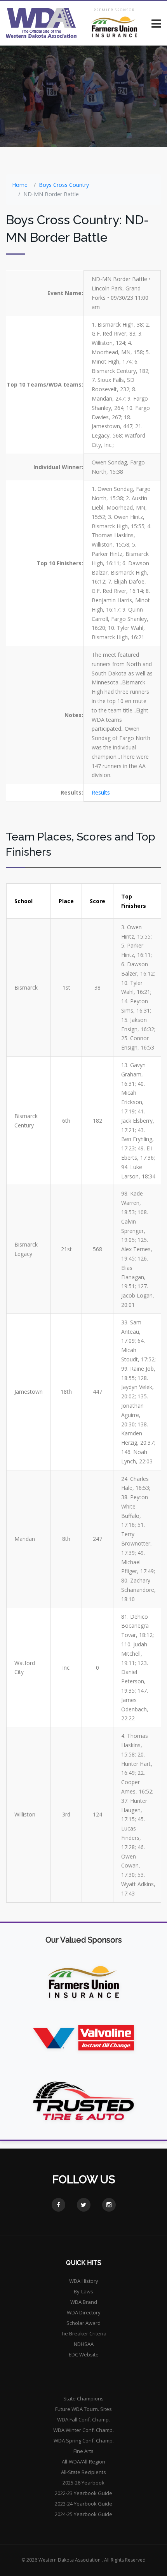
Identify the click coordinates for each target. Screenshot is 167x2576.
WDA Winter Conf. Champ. (83, 2430)
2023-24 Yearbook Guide (83, 2504)
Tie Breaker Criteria (84, 2333)
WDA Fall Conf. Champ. (83, 2420)
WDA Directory (84, 2312)
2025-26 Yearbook (83, 2483)
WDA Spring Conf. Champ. (84, 2441)
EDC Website (84, 2354)
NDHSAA (84, 2344)
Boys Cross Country (64, 185)
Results (101, 792)
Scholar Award (83, 2323)
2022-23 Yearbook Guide (83, 2493)
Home (20, 185)
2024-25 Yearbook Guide (83, 2514)
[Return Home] (41, 23)
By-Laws (83, 2291)
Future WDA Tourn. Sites (83, 2409)
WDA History (84, 2281)
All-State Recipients (83, 2472)
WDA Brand (84, 2302)
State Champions (83, 2398)
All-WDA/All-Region (83, 2462)
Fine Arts (83, 2451)
